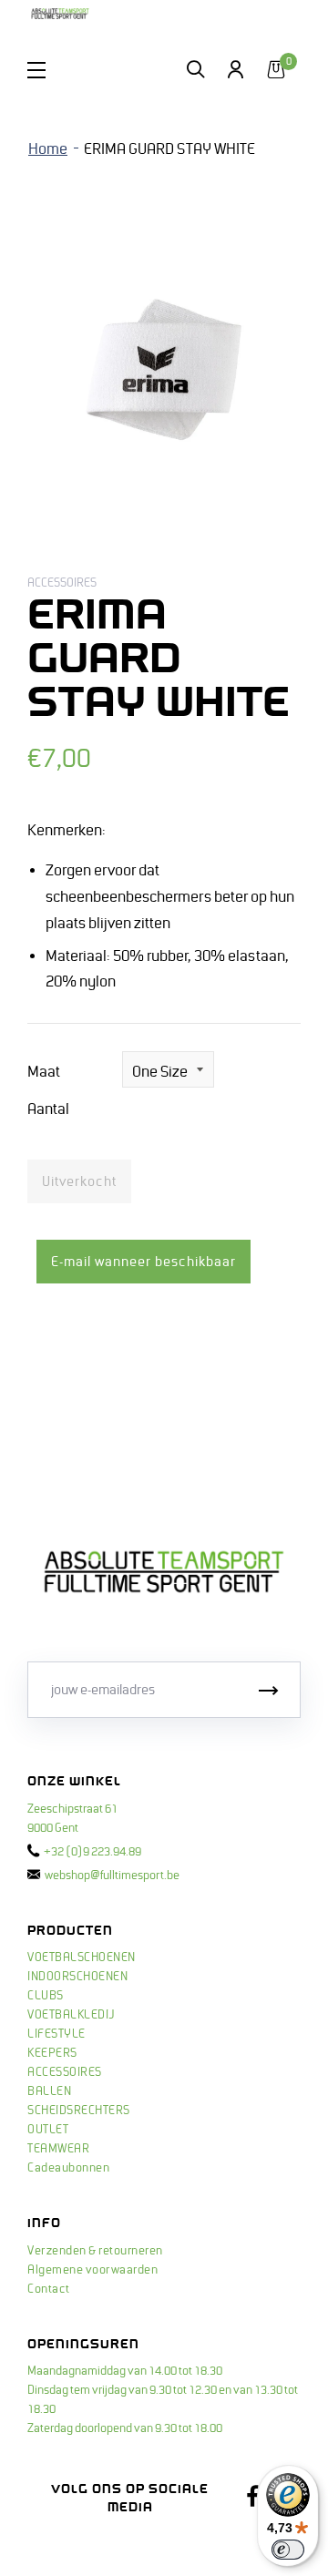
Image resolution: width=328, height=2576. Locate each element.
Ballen (49, 2091)
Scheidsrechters (79, 2111)
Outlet (48, 2130)
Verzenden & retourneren (95, 2251)
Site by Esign (62, 2544)
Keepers (52, 2053)
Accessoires (65, 2072)
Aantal (48, 1109)
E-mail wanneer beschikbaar (143, 1262)
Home (48, 149)
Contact (49, 2289)
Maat (44, 1072)
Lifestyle (56, 2034)
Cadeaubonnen (68, 2168)
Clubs (46, 1996)
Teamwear (58, 2149)
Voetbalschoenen (82, 1958)
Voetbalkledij (71, 2015)
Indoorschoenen (77, 1977)
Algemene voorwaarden (92, 2270)
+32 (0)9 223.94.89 (92, 1852)
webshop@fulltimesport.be (112, 1876)
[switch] (288, 2550)
